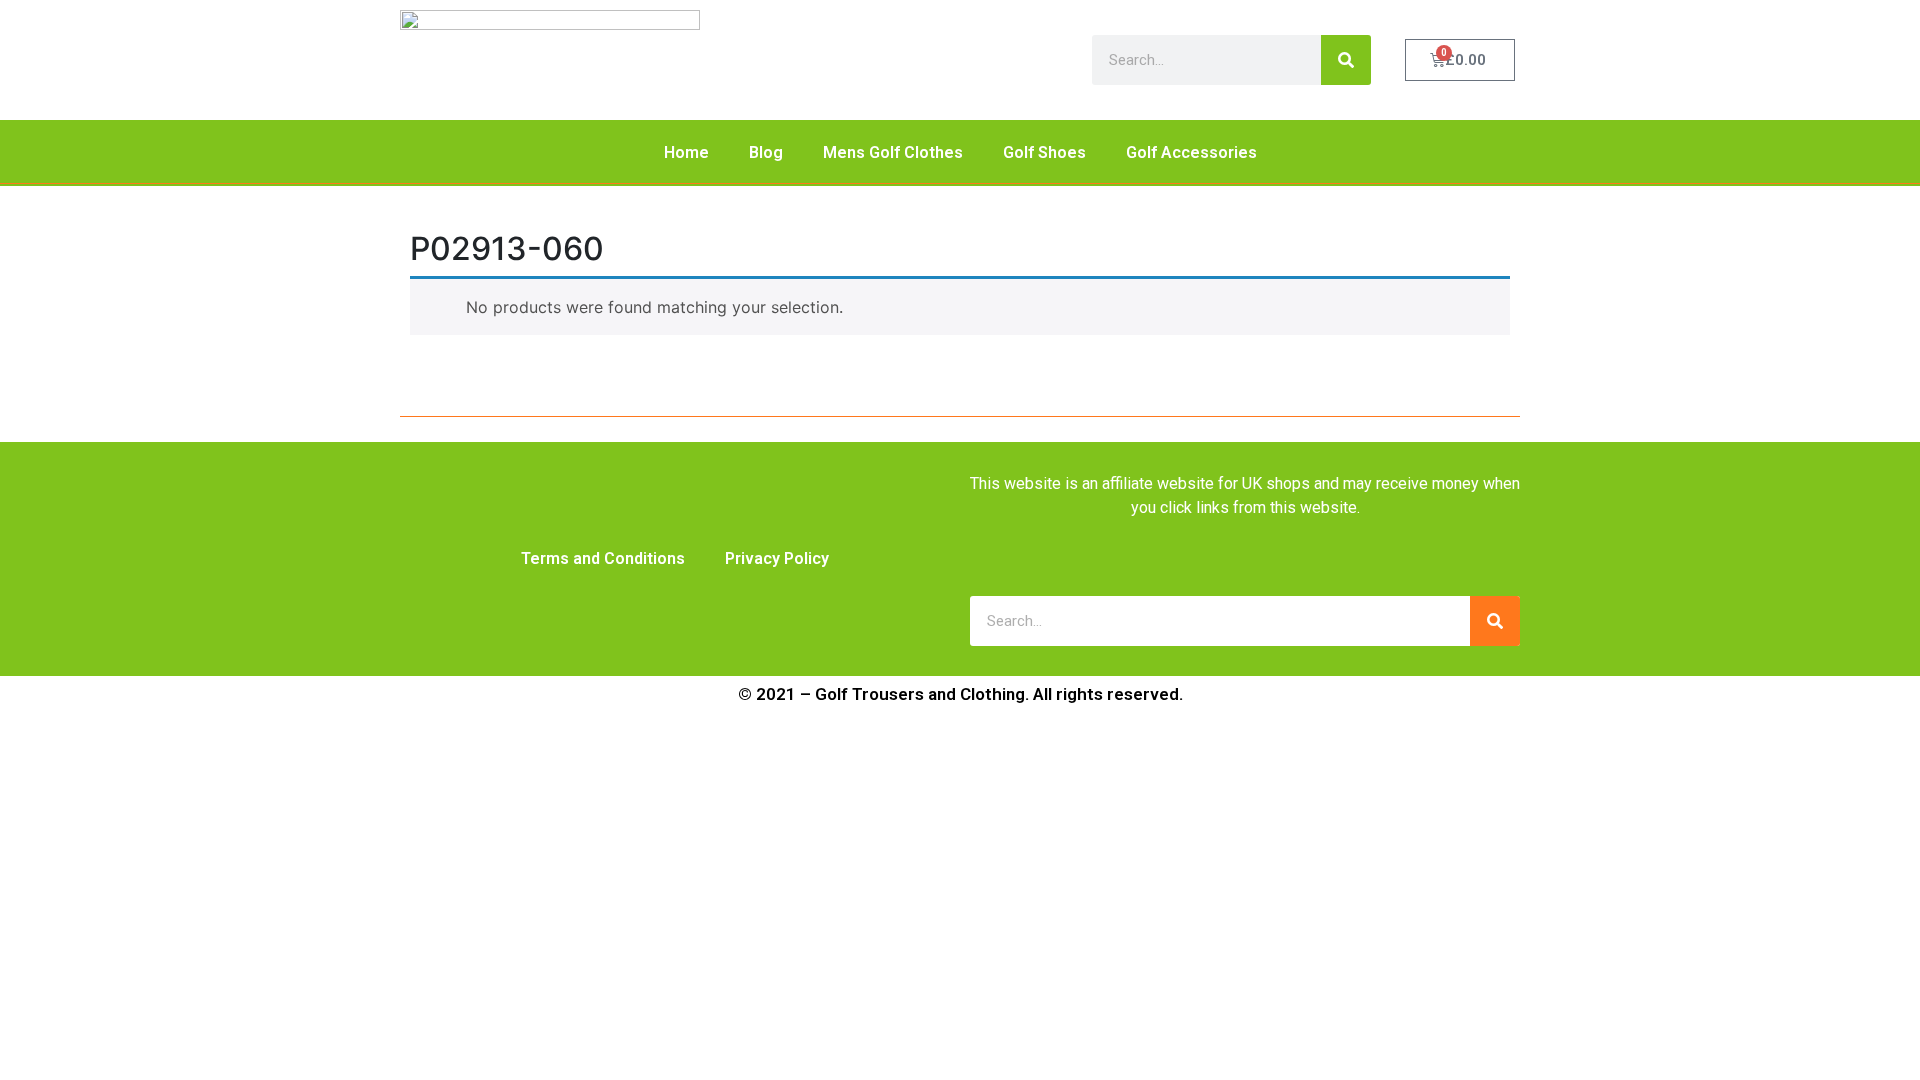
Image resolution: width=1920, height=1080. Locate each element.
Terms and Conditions (603, 558)
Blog (766, 152)
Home (686, 152)
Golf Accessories (1191, 152)
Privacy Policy (777, 558)
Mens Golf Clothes (893, 152)
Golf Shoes (1044, 152)
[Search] (1346, 60)
